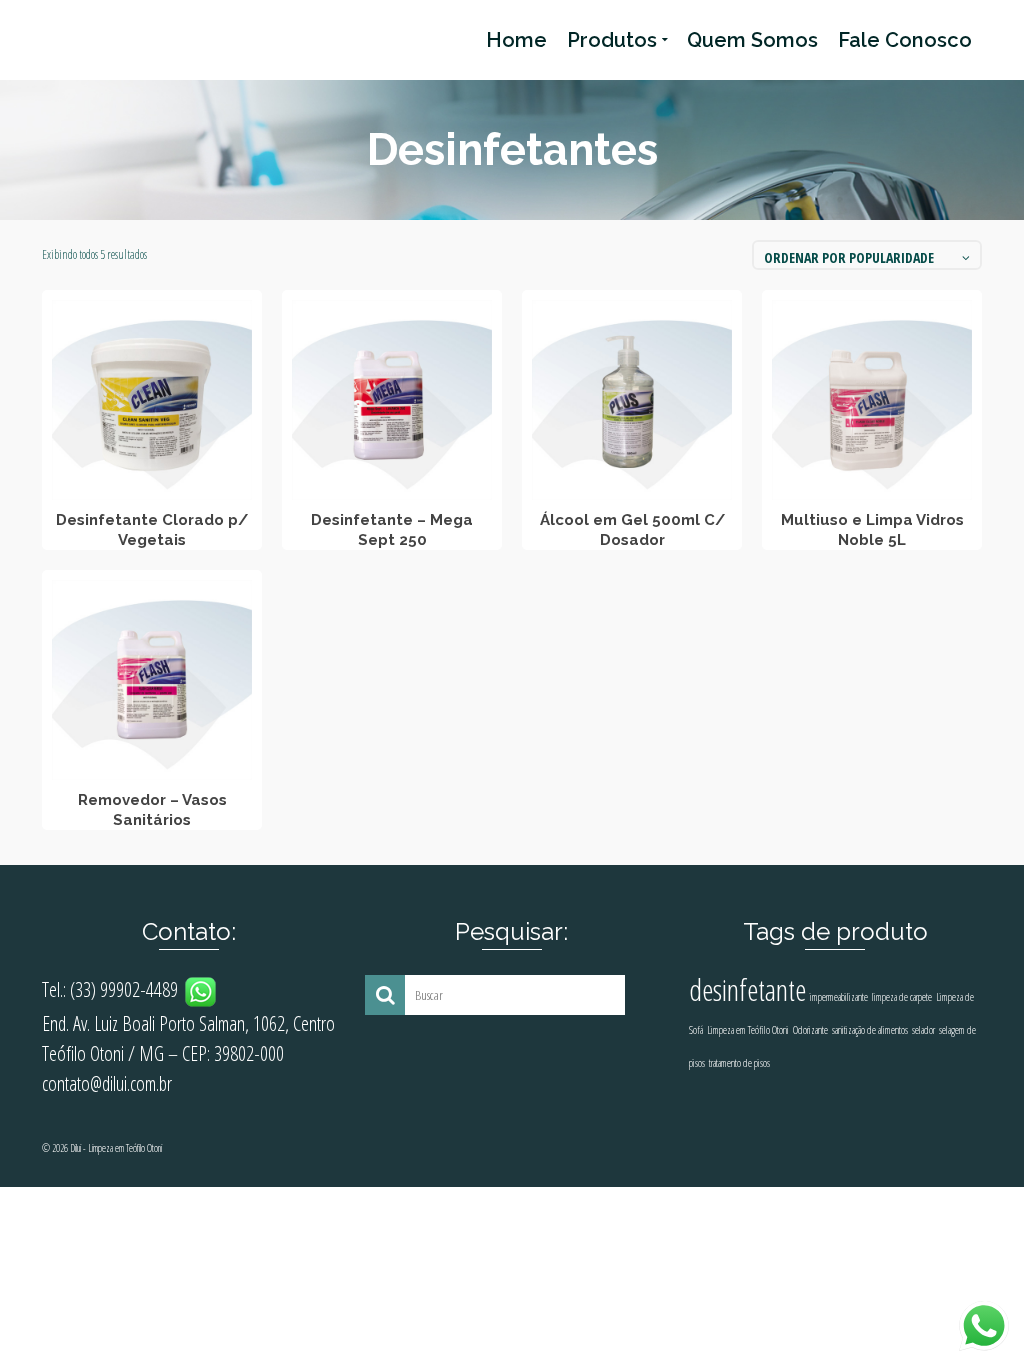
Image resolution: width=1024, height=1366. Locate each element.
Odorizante (810, 1030)
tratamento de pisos (739, 1063)
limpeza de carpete (902, 997)
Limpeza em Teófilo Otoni (748, 1030)
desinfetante (747, 990)
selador (923, 1030)
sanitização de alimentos (870, 1030)
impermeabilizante (839, 997)
